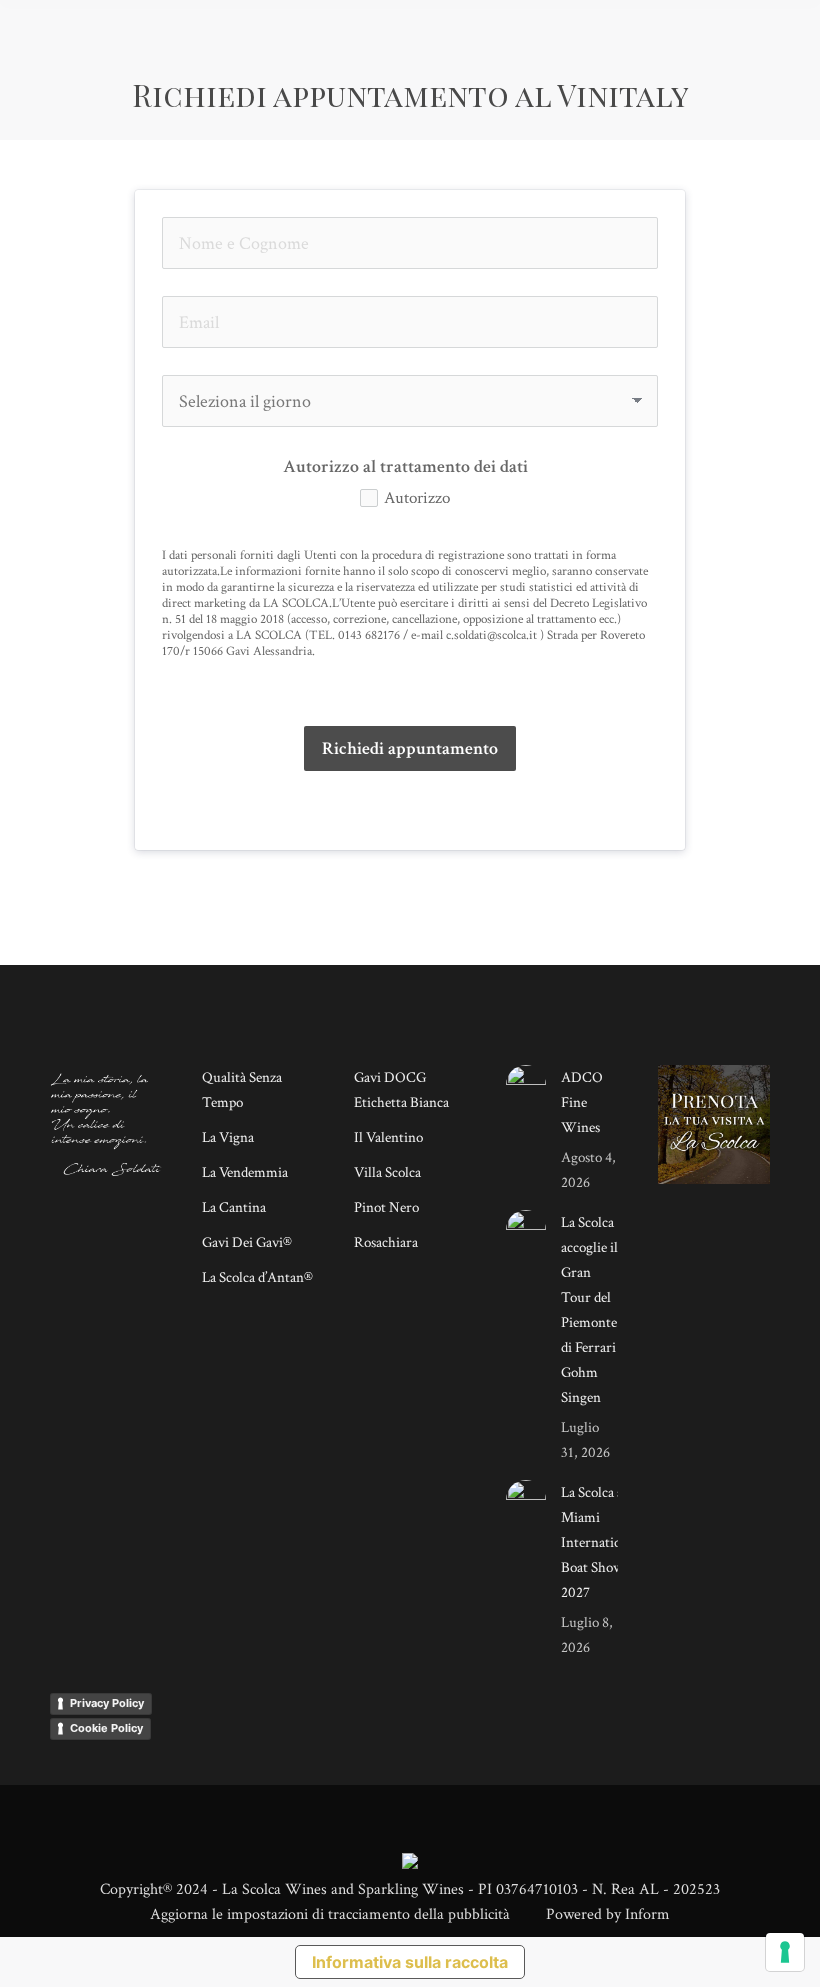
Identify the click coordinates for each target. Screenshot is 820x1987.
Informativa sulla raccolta (410, 1962)
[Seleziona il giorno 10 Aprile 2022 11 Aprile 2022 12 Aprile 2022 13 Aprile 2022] (410, 401)
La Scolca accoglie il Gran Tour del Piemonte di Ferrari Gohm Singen (589, 1310)
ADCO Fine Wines (582, 1102)
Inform (647, 1914)
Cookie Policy (106, 1728)
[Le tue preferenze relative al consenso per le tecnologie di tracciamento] (785, 1952)
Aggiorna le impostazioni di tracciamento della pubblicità (330, 1914)
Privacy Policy (107, 1703)
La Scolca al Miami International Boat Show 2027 (600, 1542)
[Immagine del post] (526, 1085)
